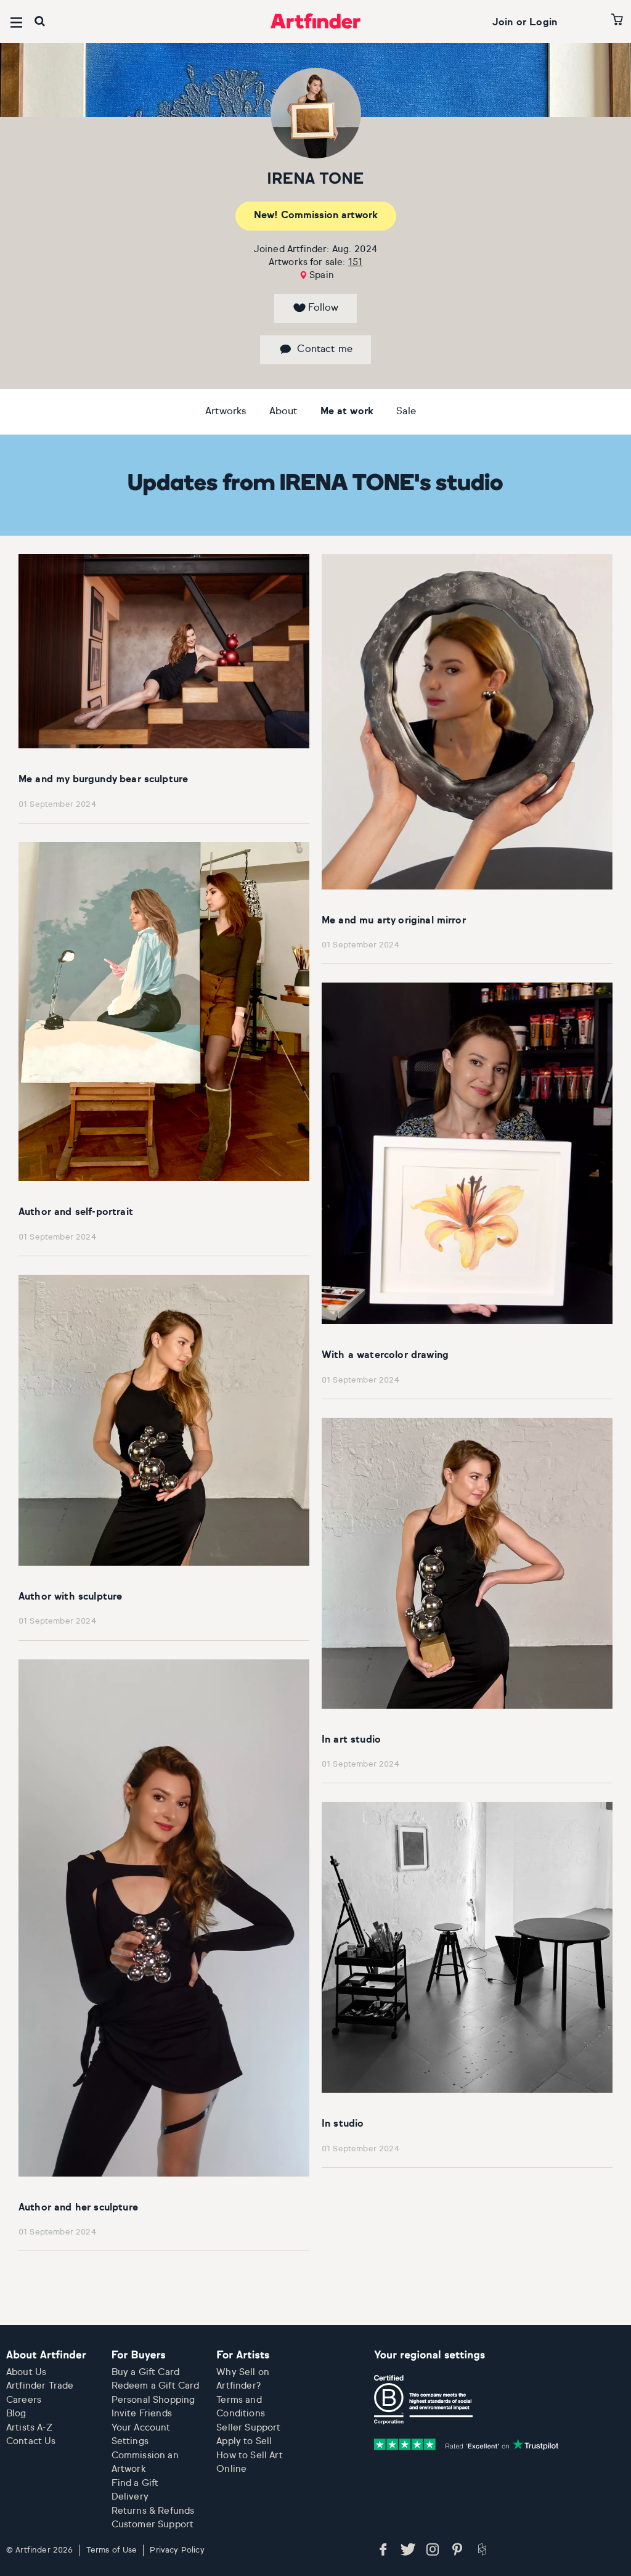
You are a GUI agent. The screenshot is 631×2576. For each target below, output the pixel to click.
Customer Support (153, 2525)
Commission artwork (316, 216)
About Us (26, 2372)
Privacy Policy (177, 2550)
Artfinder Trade (40, 2386)
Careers (24, 2400)
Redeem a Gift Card (156, 2386)
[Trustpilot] (466, 2444)
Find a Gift (135, 2483)
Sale (406, 412)
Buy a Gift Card (145, 2372)
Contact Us (31, 2441)
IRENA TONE (315, 180)
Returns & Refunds (153, 2511)
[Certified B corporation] (423, 2400)
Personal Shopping (153, 2400)
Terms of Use (112, 2550)
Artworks (226, 412)
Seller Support (248, 2428)
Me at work (347, 412)
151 (355, 262)
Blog (16, 2414)
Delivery (130, 2497)
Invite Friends (142, 2414)
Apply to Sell (244, 2441)
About (283, 412)
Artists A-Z (29, 2428)
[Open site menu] (16, 22)
